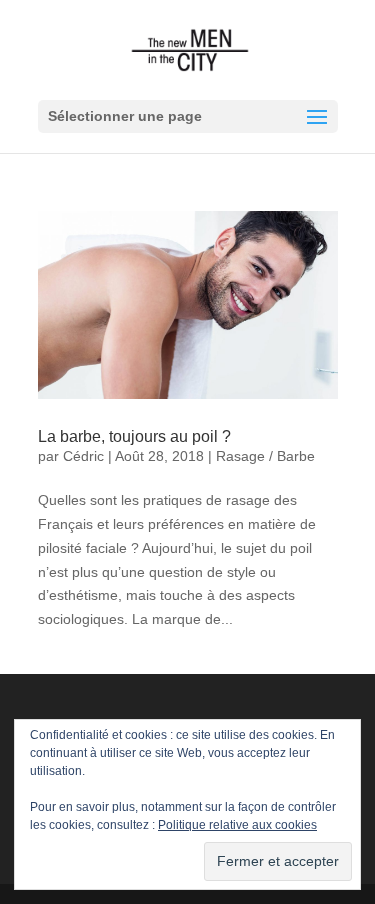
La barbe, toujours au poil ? (134, 436)
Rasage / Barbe (265, 456)
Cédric (83, 456)
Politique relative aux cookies (237, 825)
